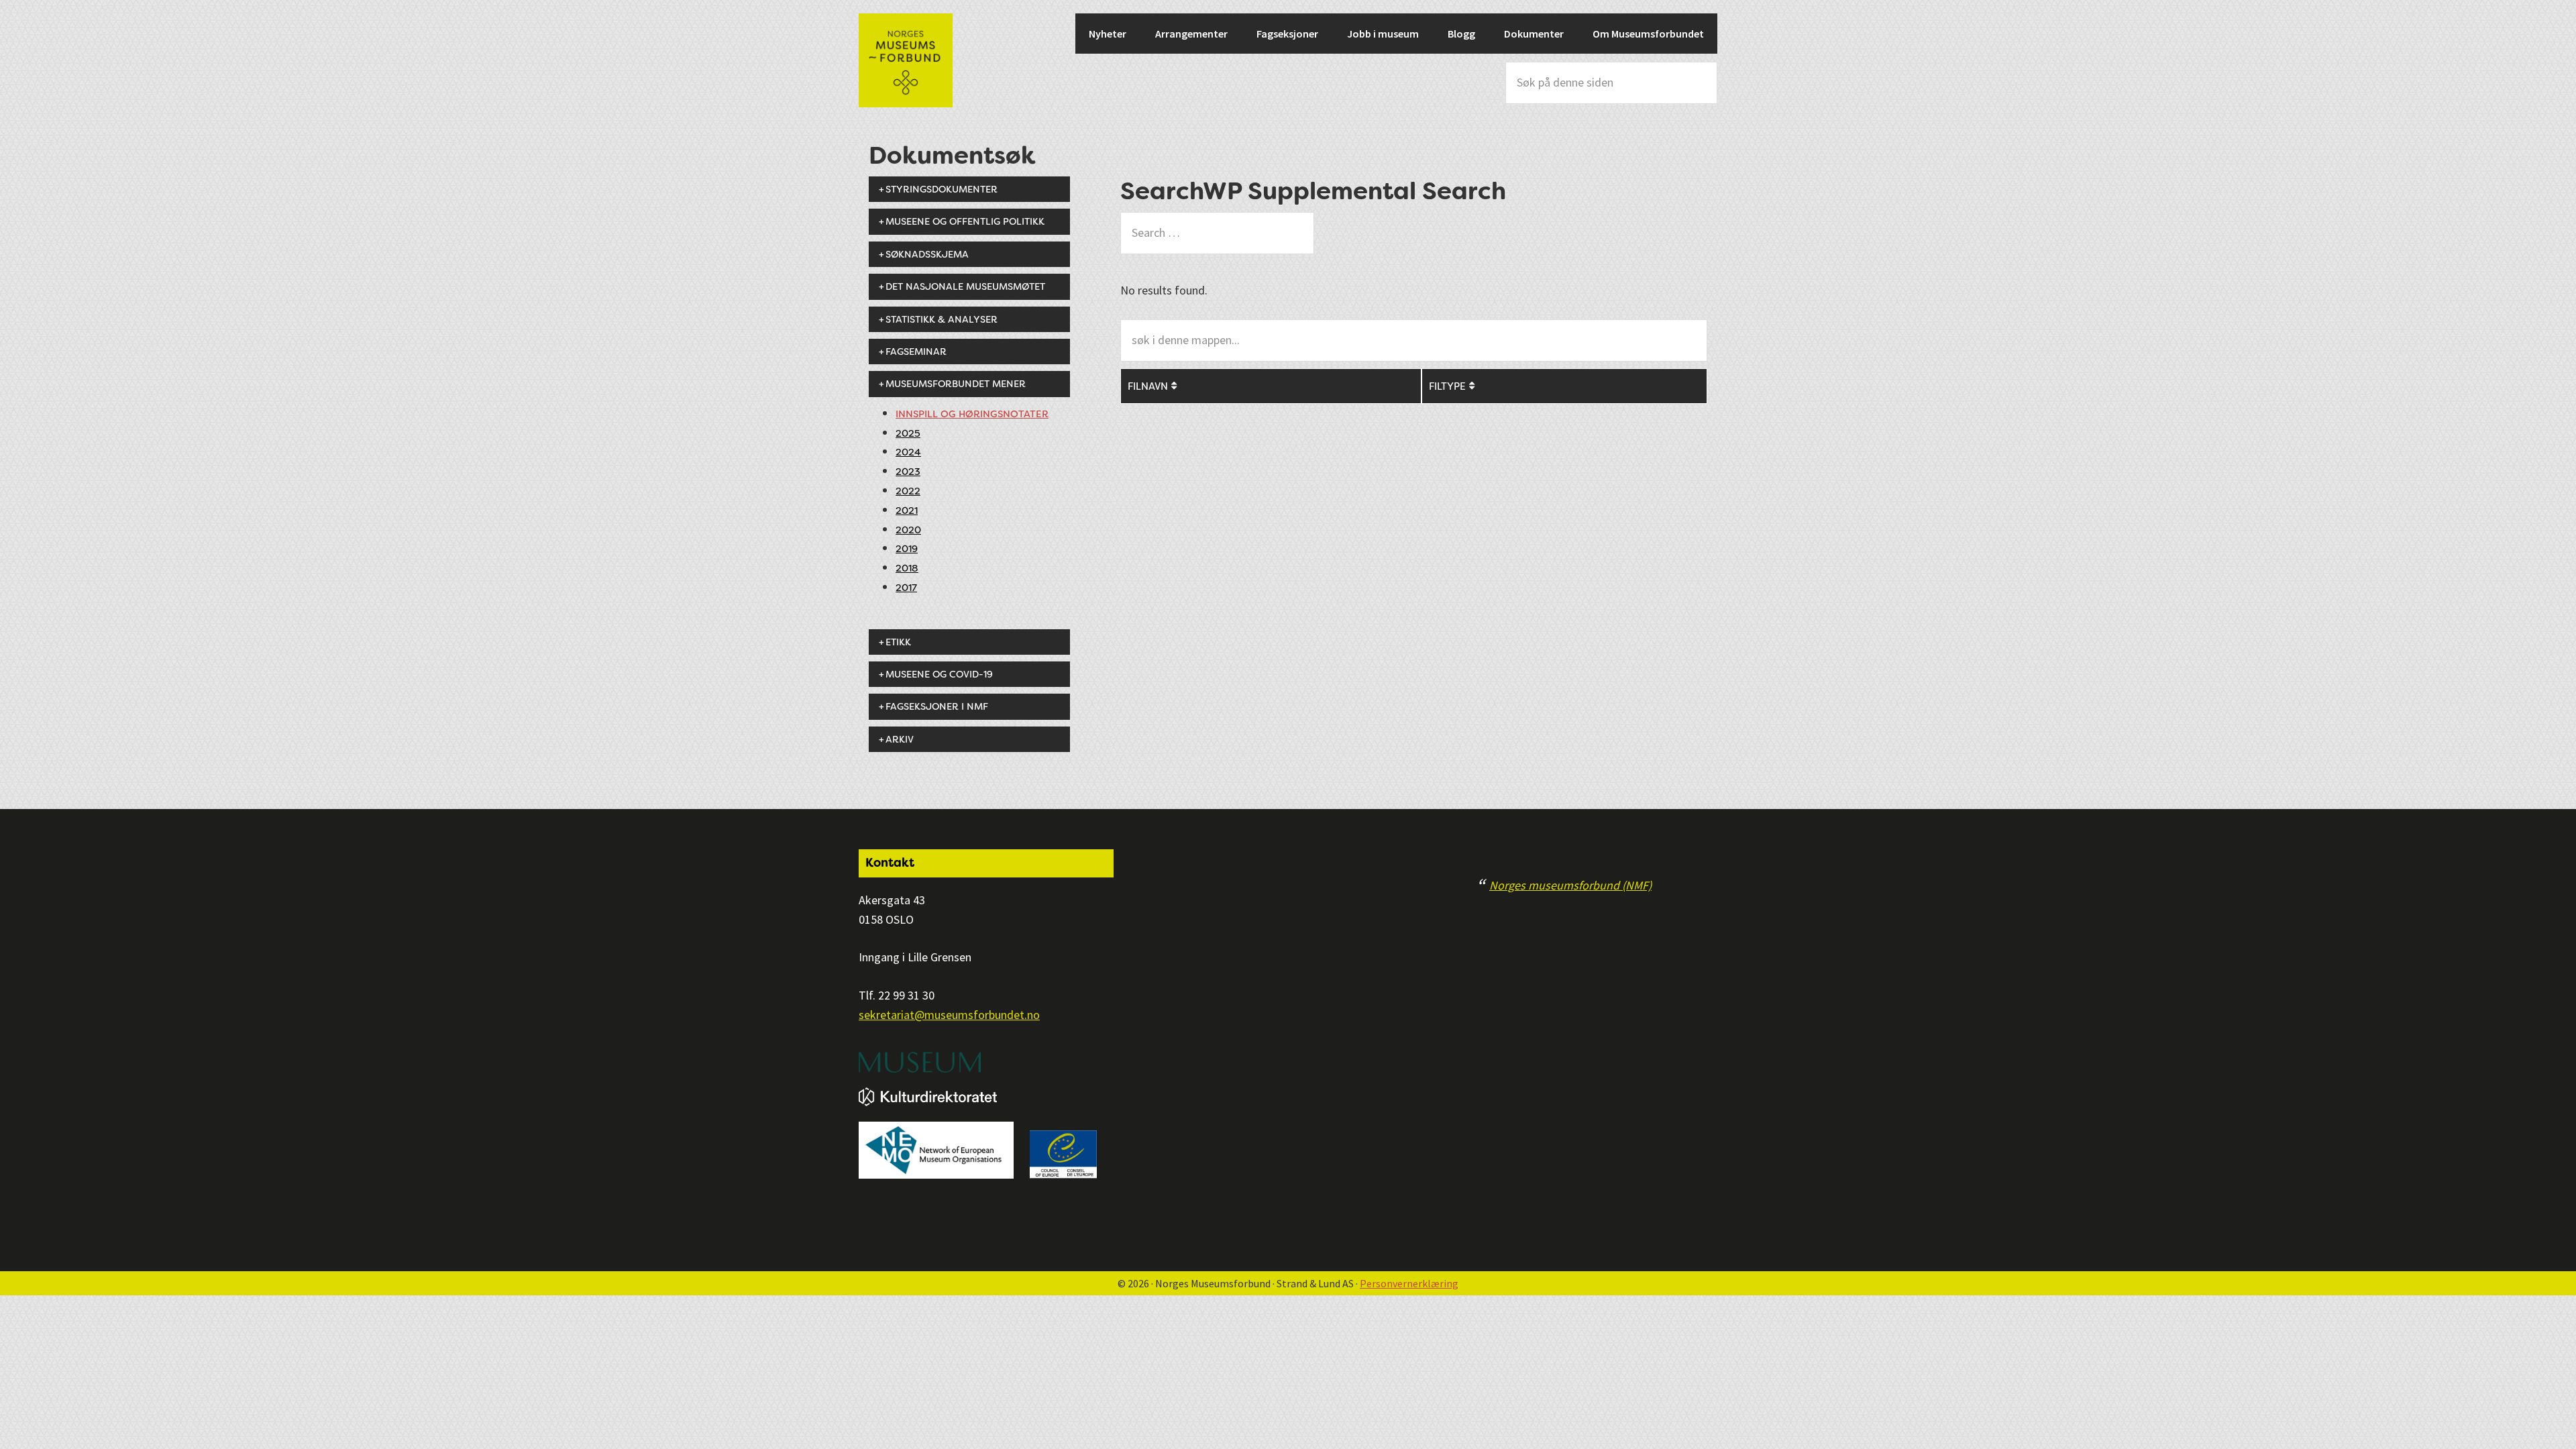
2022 (908, 491)
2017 (906, 588)
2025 (908, 434)
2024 (908, 452)
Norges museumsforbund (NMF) (1570, 885)
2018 (907, 569)
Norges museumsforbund (906, 60)
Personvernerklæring (1409, 1283)
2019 (907, 549)
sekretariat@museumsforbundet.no (949, 1015)
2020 (908, 530)
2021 (907, 511)
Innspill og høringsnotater (972, 414)
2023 (908, 472)
